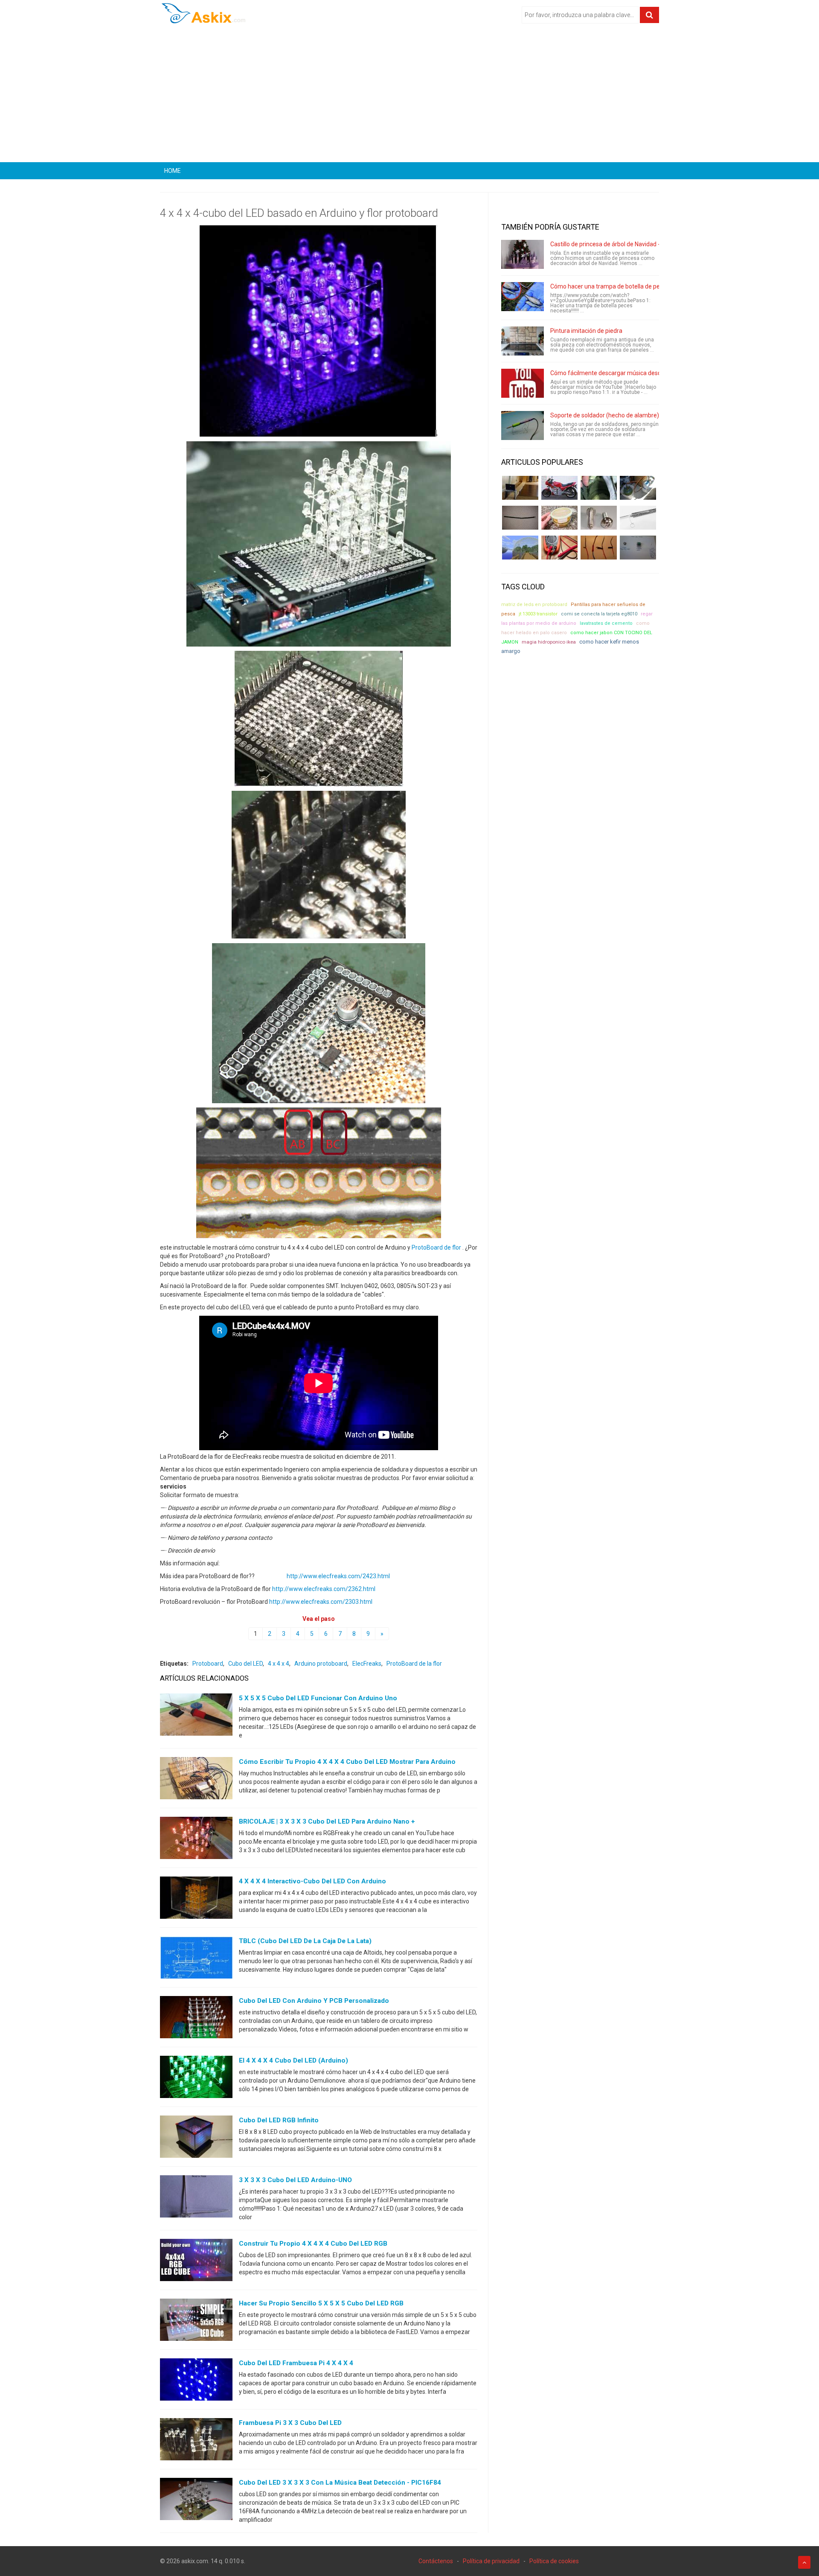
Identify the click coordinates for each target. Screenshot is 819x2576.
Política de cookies (554, 2561)
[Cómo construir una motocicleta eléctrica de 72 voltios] (559, 488)
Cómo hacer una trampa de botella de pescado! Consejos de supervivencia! (651, 286)
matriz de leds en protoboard (534, 605)
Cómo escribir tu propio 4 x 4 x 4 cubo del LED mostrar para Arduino (347, 1762)
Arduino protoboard (321, 1664)
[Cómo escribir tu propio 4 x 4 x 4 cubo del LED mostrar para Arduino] (196, 1780)
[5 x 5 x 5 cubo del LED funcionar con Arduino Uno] (196, 1716)
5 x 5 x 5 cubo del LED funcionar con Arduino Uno (318, 1698)
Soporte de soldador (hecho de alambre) (605, 415)
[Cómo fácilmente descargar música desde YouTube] (523, 383)
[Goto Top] (804, 2562)
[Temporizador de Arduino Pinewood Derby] (520, 488)
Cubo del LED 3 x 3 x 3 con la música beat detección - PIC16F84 (340, 2483)
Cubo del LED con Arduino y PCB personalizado (314, 2001)
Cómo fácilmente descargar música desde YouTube (620, 373)
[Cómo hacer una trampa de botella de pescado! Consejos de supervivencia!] (523, 297)
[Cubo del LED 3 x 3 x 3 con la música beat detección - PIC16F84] (196, 2501)
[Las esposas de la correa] (520, 518)
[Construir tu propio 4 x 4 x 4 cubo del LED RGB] (196, 2262)
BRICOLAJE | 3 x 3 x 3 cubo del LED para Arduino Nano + (327, 1821)
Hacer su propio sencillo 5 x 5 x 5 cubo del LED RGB (321, 2303)
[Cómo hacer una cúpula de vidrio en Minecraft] (520, 548)
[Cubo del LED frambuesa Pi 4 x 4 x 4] (196, 2381)
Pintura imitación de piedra (586, 331)
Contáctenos (436, 2561)
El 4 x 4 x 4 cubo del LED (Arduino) (293, 2060)
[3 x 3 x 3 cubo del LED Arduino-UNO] (196, 2198)
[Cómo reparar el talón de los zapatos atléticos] (599, 488)
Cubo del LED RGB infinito (279, 2120)
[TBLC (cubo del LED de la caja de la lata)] (196, 1959)
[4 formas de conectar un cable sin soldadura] (599, 548)
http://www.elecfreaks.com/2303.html (321, 1602)
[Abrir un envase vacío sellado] (559, 518)
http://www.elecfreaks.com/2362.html (324, 1589)
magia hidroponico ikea (549, 642)
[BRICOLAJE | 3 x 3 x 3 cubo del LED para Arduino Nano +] (196, 1840)
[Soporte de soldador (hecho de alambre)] (523, 425)
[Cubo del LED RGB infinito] (196, 2139)
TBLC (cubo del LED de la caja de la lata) (305, 1941)
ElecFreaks (367, 1664)
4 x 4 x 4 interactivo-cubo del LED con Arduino (312, 1881)
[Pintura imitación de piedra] (523, 341)
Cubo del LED (245, 1664)
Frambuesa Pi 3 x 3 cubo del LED (290, 2423)
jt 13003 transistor (538, 614)
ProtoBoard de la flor (414, 1664)
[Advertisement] (409, 96)
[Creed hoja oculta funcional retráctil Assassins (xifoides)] (638, 518)
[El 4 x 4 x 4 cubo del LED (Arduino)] (196, 2079)
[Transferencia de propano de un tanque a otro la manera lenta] (638, 488)
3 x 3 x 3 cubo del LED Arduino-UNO (295, 2180)
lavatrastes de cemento (606, 623)
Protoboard (208, 1664)
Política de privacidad (491, 2561)
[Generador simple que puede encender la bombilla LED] (638, 548)
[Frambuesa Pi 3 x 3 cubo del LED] (196, 2441)
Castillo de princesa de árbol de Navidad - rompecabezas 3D (630, 244)
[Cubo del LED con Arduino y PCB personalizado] (196, 2019)
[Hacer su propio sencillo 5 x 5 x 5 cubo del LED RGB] (196, 2322)
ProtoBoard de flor (436, 1247)
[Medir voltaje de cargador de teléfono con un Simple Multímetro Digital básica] (559, 548)
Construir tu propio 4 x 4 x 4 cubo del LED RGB (313, 2244)
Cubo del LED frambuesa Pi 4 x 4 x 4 (296, 2363)
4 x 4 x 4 (279, 1664)
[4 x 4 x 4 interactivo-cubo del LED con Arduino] (196, 1900)
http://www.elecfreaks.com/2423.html (338, 1576)
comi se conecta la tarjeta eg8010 (599, 614)
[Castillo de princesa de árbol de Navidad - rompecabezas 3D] (523, 254)
